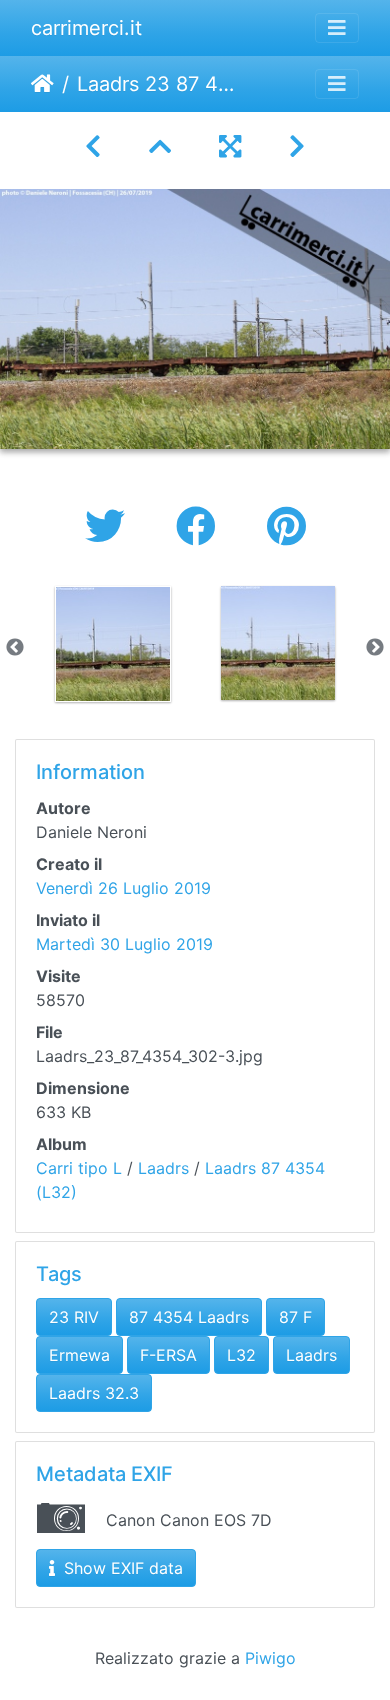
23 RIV (74, 1317)
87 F (295, 1317)
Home (42, 84)
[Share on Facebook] (201, 526)
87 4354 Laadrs (189, 1317)
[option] (112, 644)
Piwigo (270, 1658)
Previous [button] (15, 648)
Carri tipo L (79, 1168)
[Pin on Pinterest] (286, 526)
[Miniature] (160, 146)
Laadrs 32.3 (94, 1393)
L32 (241, 1355)
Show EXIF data (121, 1568)
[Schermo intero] (230, 146)
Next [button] (375, 648)
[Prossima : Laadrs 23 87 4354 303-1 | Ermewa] (297, 146)
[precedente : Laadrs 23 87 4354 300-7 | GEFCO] (93, 146)
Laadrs (163, 1168)
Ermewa (79, 1355)
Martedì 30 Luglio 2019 (124, 944)
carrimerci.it (86, 28)
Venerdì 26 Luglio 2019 (123, 888)
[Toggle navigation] (337, 28)
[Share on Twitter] (110, 526)
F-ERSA (168, 1355)
